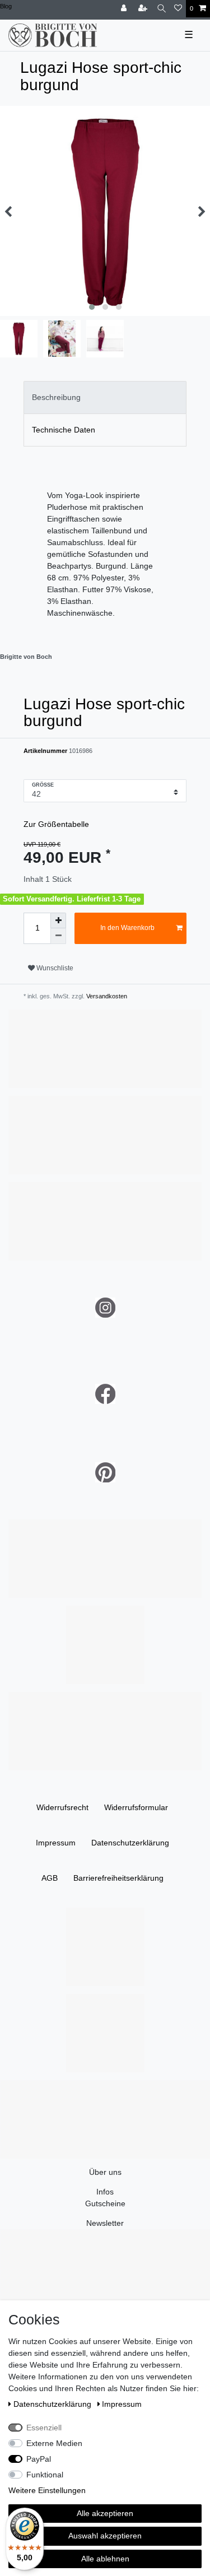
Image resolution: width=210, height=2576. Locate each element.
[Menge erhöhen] (58, 920)
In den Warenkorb (127, 928)
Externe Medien (54, 2443)
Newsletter (105, 2223)
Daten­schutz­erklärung (130, 1843)
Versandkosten (106, 996)
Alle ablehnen (105, 2559)
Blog (6, 6)
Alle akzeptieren (105, 2513)
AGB (50, 1878)
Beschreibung (56, 397)
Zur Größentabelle (56, 824)
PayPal (39, 2459)
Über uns (105, 2172)
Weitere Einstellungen (47, 2490)
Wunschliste (54, 968)
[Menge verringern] (58, 936)
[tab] (105, 397)
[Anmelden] (125, 9)
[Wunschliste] (178, 9)
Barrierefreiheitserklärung (118, 1878)
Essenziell (44, 2428)
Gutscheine (105, 2203)
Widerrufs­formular (136, 1807)
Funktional (45, 2475)
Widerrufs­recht (62, 1807)
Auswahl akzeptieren (105, 2536)
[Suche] (162, 9)
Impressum (56, 1843)
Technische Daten (64, 430)
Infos (105, 2192)
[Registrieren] (144, 9)
